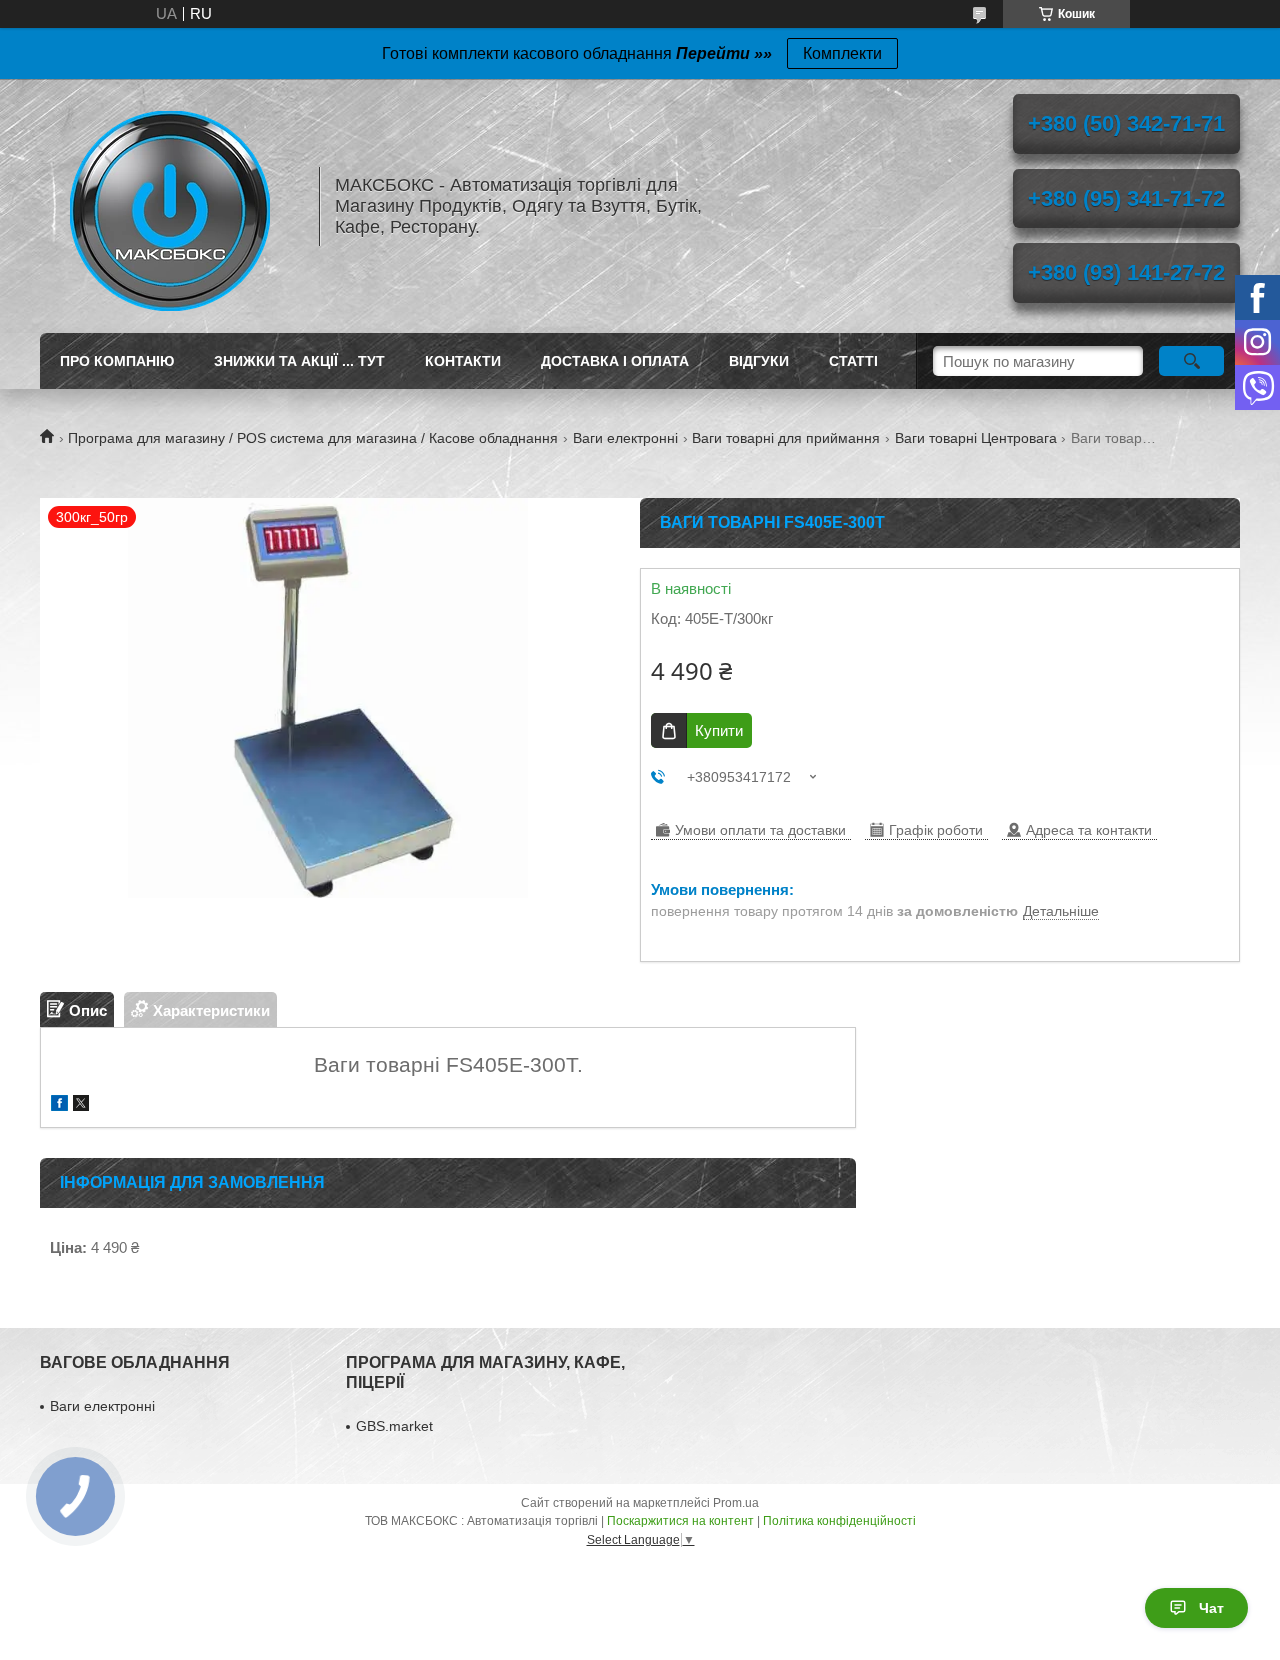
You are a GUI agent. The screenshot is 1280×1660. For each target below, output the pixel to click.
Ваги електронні (625, 438)
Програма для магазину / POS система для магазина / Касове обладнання (313, 438)
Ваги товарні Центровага (976, 438)
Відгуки (759, 361)
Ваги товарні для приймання (786, 438)
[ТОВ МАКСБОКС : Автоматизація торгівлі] (170, 206)
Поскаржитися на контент (680, 1521)
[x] (81, 1105)
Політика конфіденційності (839, 1521)
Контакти (463, 361)
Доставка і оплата (615, 361)
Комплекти (842, 53)
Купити (719, 730)
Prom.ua (736, 1503)
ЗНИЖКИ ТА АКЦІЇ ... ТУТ (299, 361)
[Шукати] (1191, 361)
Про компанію (117, 361)
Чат (1211, 1608)
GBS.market (394, 1426)
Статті (853, 361)
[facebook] (59, 1105)
